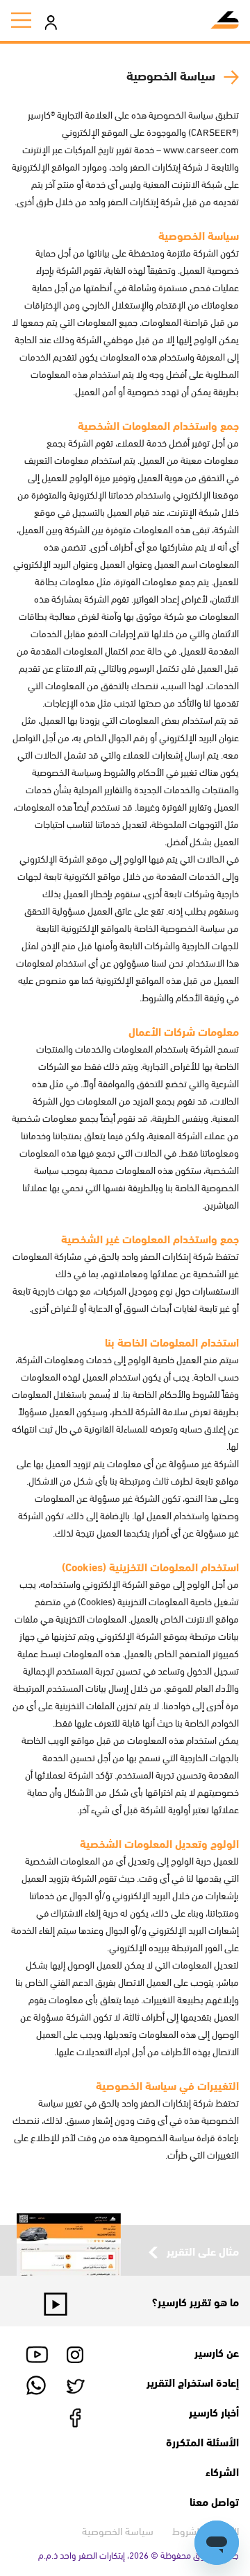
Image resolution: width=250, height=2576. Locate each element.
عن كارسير (217, 2352)
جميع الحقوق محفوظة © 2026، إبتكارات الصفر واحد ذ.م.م (139, 2555)
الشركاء (222, 2471)
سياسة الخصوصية (118, 2530)
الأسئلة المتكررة (202, 2441)
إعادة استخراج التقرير (193, 2381)
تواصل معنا (214, 2501)
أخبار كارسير (214, 2411)
